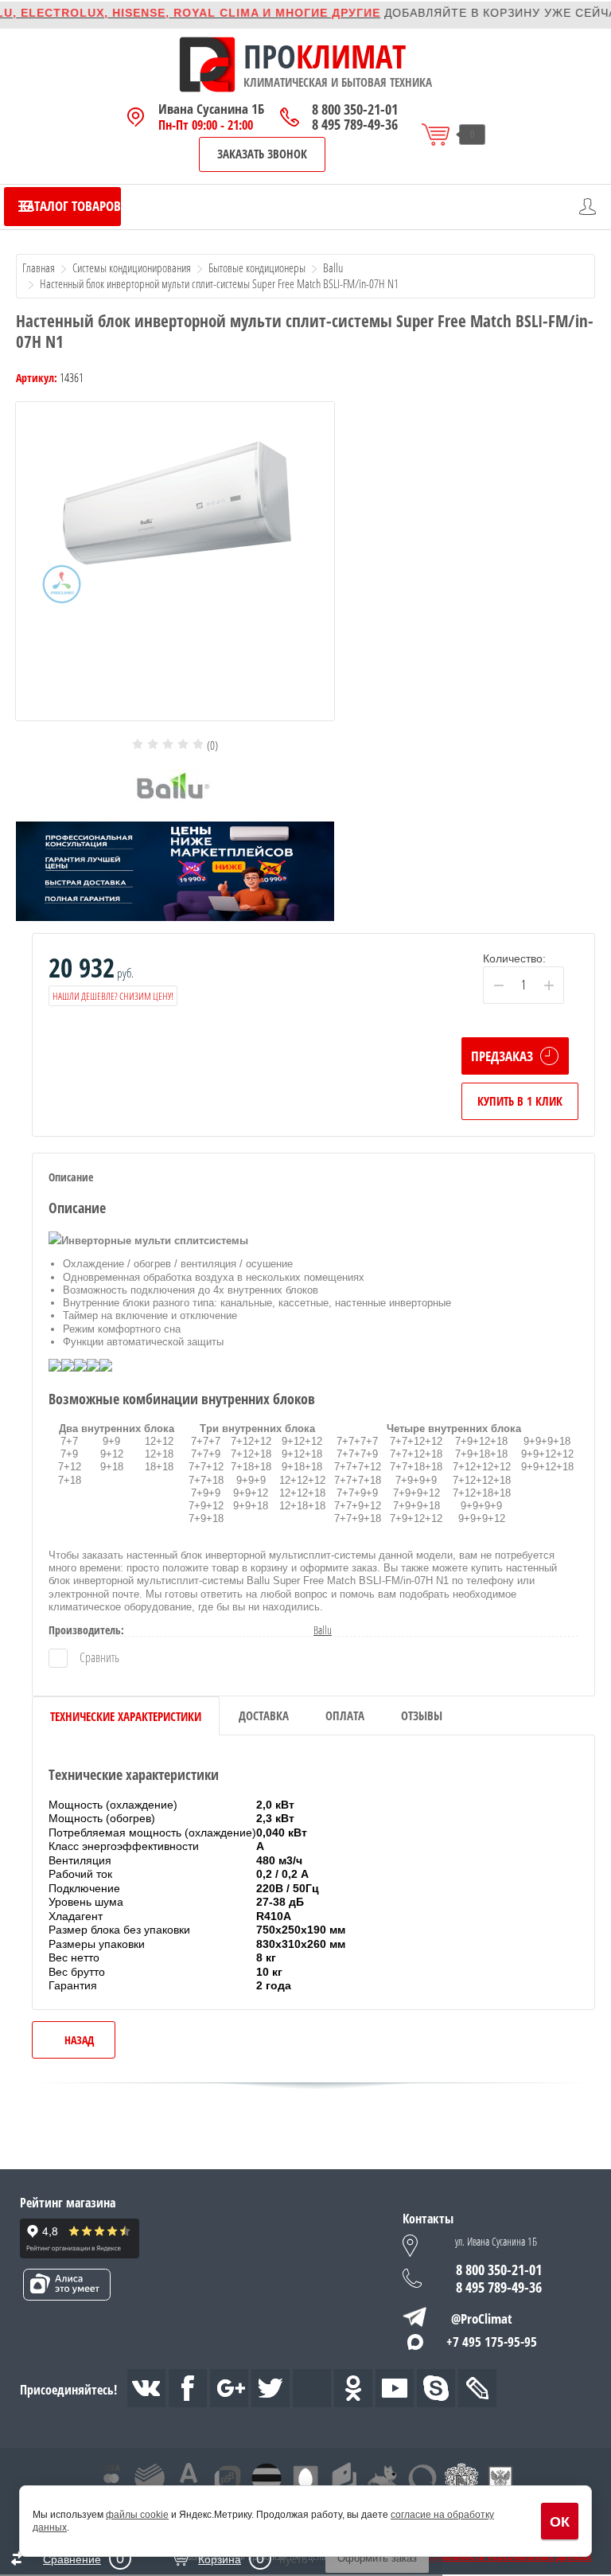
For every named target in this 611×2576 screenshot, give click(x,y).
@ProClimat (482, 2318)
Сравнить (98, 1657)
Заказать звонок (262, 154)
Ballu (323, 1630)
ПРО (270, 57)
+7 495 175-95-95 (492, 2342)
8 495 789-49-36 (355, 125)
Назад (79, 2040)
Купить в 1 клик (520, 1101)
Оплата (345, 1715)
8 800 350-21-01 (355, 109)
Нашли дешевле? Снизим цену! (113, 996)
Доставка (264, 1715)
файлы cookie (137, 2515)
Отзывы (422, 1715)
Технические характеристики (126, 1716)
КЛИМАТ (351, 57)
